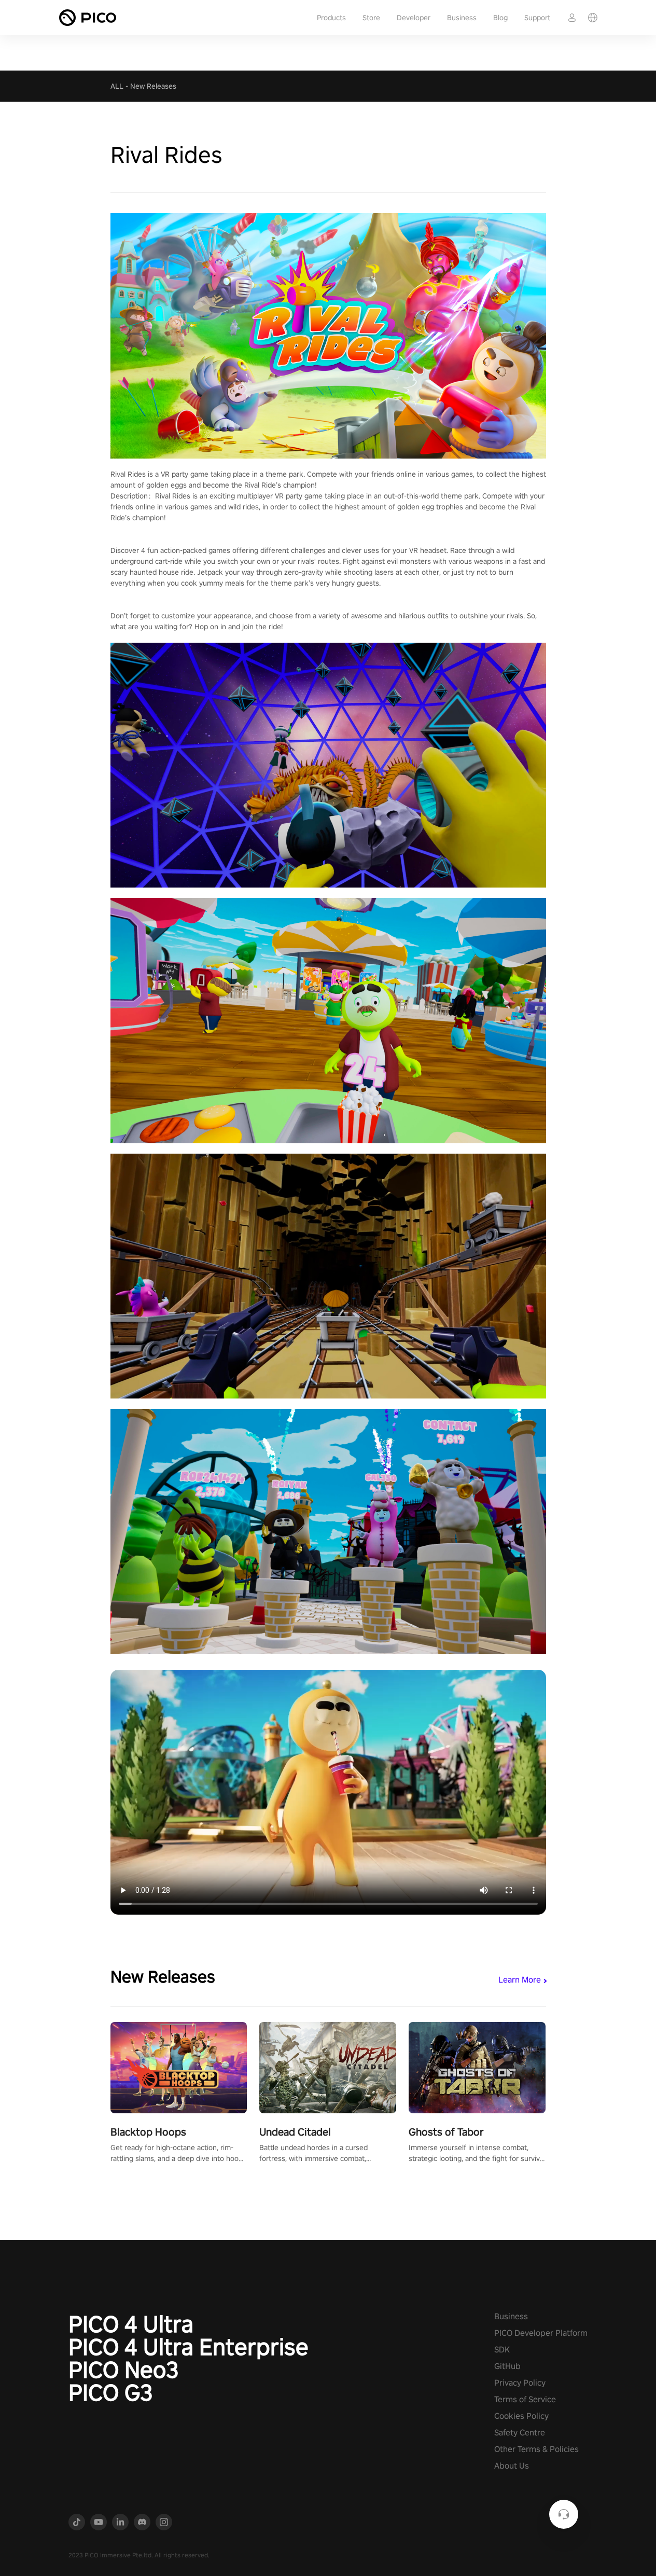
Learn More (520, 1980)
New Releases (153, 86)
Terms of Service (525, 2399)
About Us (512, 2466)
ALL (117, 86)
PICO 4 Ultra (131, 2324)
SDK (502, 2350)
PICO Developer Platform (541, 2333)
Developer (414, 18)
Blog (500, 18)
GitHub (507, 2366)
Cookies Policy (521, 2416)
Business (462, 18)
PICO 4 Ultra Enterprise (189, 2347)
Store (371, 18)
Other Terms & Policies (536, 2449)
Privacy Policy (520, 2383)
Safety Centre (520, 2433)
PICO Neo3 (124, 2370)
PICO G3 (111, 2392)
